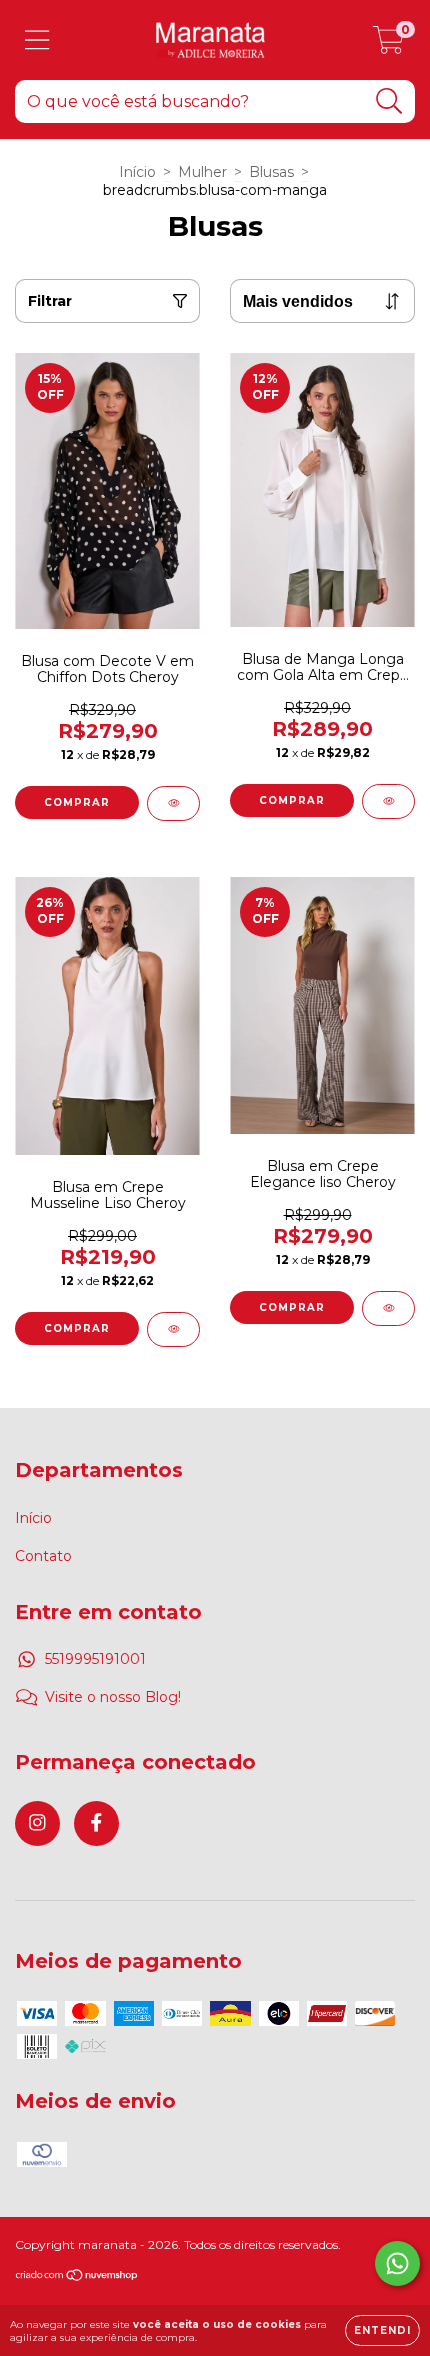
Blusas (271, 172)
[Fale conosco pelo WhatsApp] (397, 2263)
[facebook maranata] (96, 1823)
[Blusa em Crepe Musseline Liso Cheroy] (173, 1329)
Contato (43, 1556)
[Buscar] (389, 101)
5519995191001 (95, 1659)
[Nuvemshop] (77, 2277)
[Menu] (37, 40)
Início (137, 172)
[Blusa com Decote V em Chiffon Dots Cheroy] (173, 803)
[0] (388, 45)
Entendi (382, 2330)
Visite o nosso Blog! (113, 1697)
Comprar (77, 802)
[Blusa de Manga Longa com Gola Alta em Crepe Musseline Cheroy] (388, 801)
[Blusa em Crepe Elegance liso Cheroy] (388, 1308)
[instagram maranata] (37, 1823)
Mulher (202, 172)
